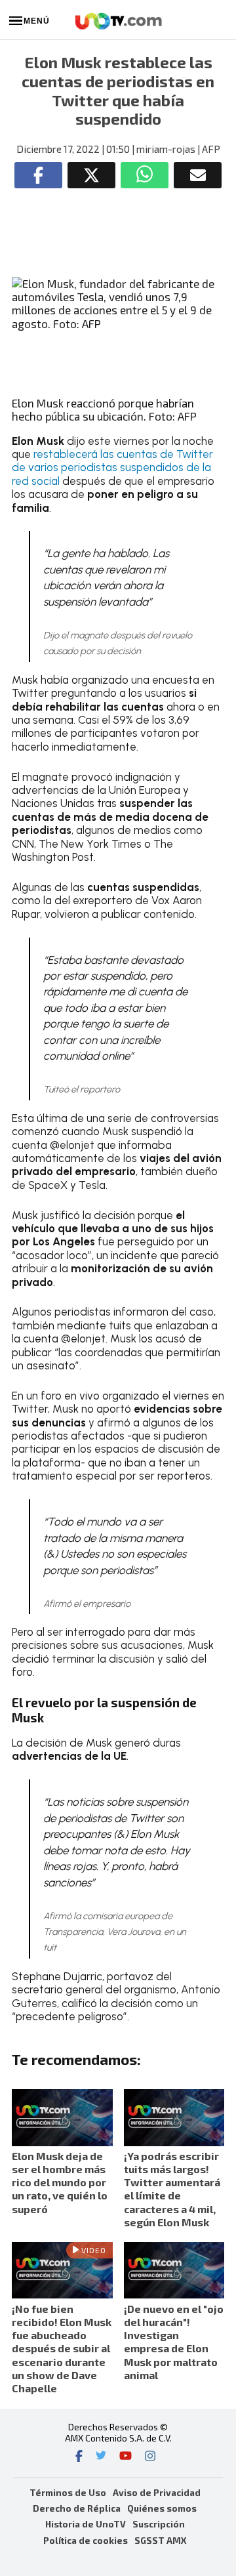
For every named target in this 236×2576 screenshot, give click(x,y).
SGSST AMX (160, 2540)
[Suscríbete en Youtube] (126, 2457)
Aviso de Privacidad (157, 2492)
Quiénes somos (162, 2508)
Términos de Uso (68, 2492)
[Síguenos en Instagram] (150, 2457)
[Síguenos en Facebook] (79, 2457)
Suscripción (159, 2524)
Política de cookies (86, 2540)
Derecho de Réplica (77, 2508)
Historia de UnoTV (86, 2524)
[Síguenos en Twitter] (101, 2457)
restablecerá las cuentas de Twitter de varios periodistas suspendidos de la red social (112, 467)
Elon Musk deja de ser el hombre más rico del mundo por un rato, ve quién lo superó (60, 2182)
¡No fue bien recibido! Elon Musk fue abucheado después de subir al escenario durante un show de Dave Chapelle (62, 2348)
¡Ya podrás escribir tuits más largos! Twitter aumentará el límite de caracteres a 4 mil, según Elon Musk (172, 2189)
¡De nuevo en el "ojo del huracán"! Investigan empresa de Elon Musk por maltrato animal (174, 2342)
